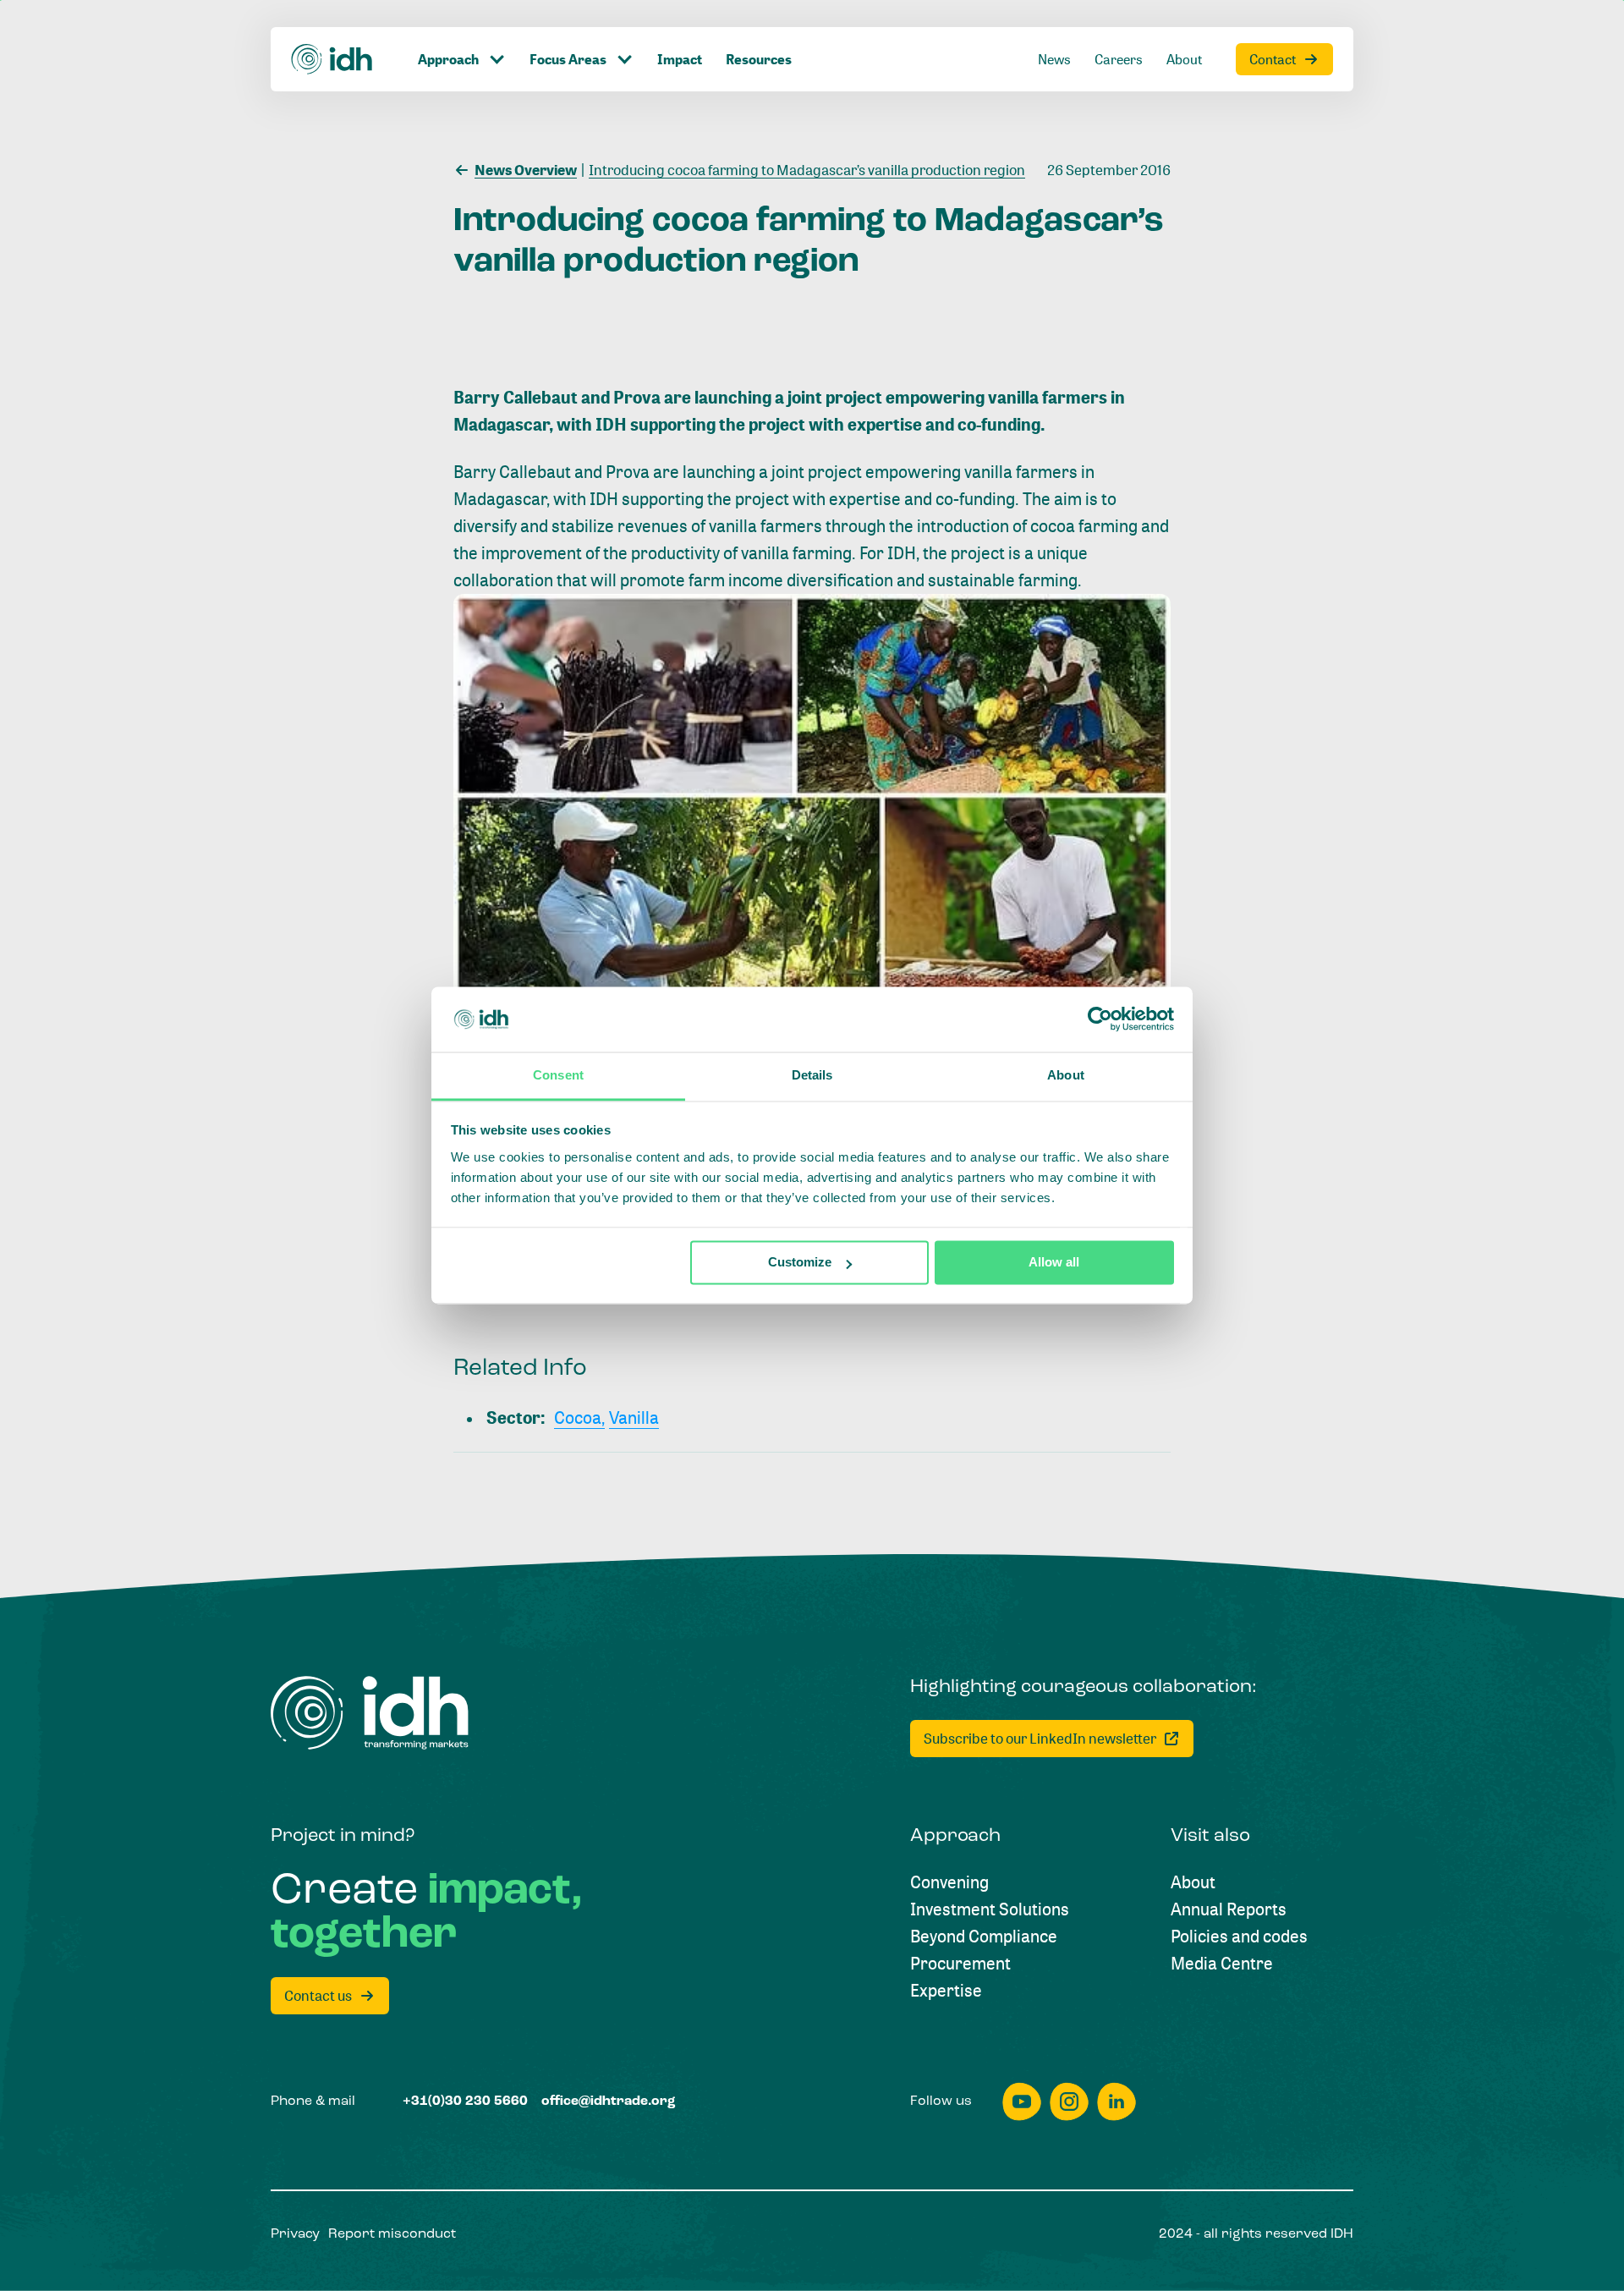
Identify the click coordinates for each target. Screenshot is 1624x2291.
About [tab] (1066, 1075)
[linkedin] (1116, 2102)
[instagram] (1069, 2102)
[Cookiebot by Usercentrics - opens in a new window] (1100, 1019)
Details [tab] (812, 1075)
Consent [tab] (558, 1075)
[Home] (332, 59)
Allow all (1054, 1263)
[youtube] (1022, 2102)
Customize (800, 1263)
